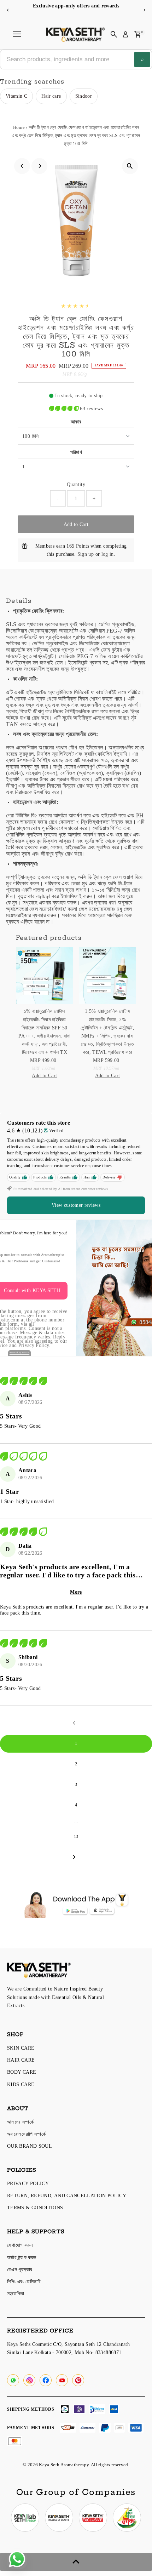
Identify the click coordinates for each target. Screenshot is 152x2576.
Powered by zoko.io (20, 1353)
